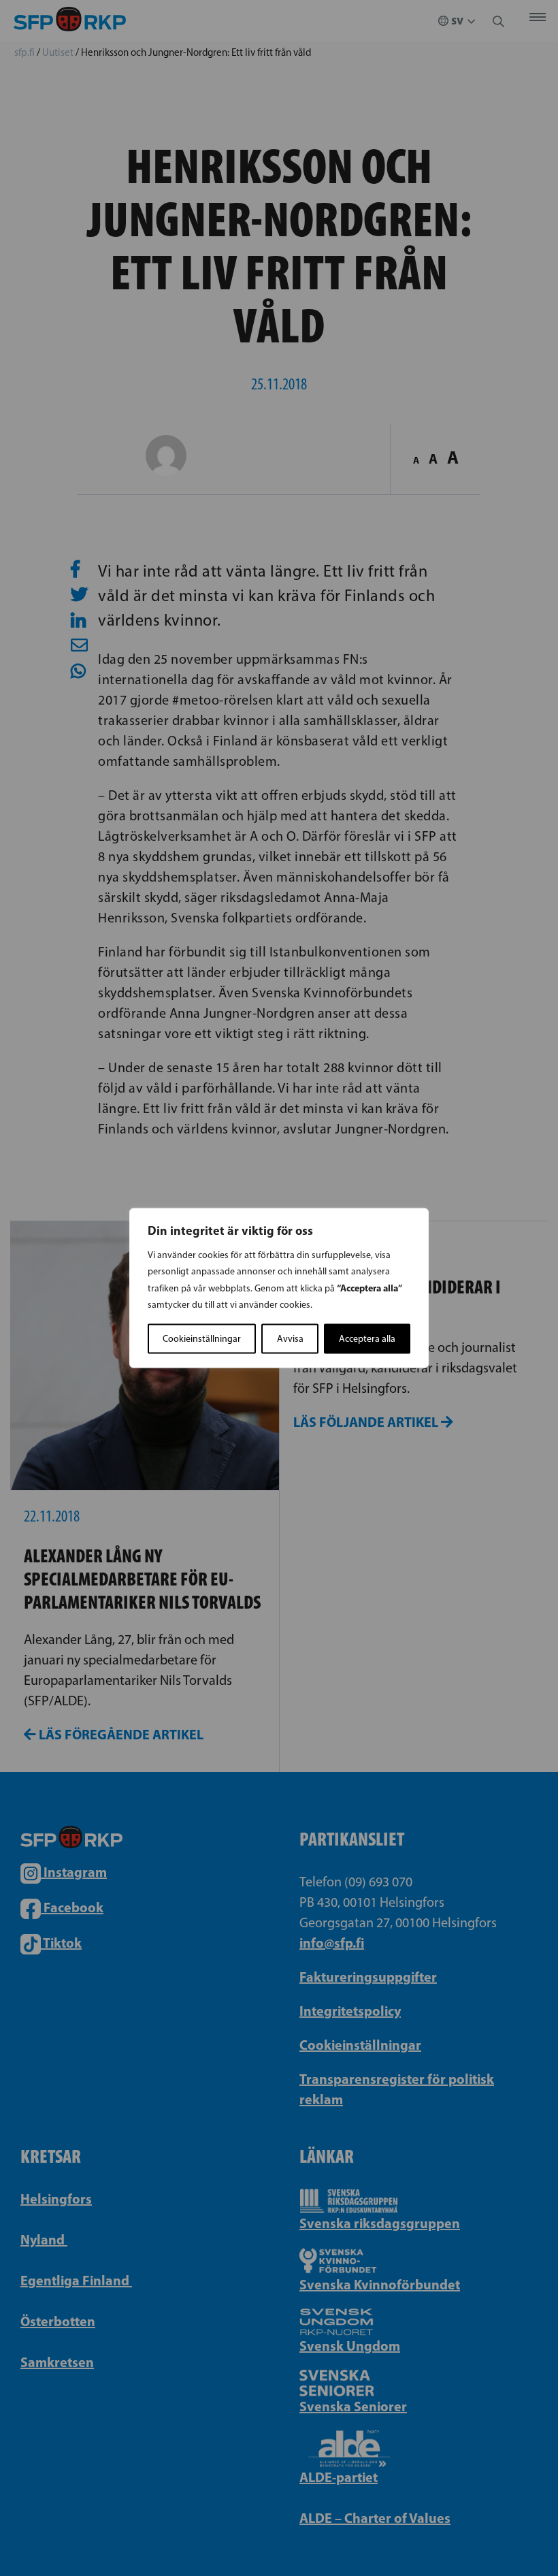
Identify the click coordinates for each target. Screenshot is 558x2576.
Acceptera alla (367, 1339)
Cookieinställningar (202, 1339)
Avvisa (290, 1339)
